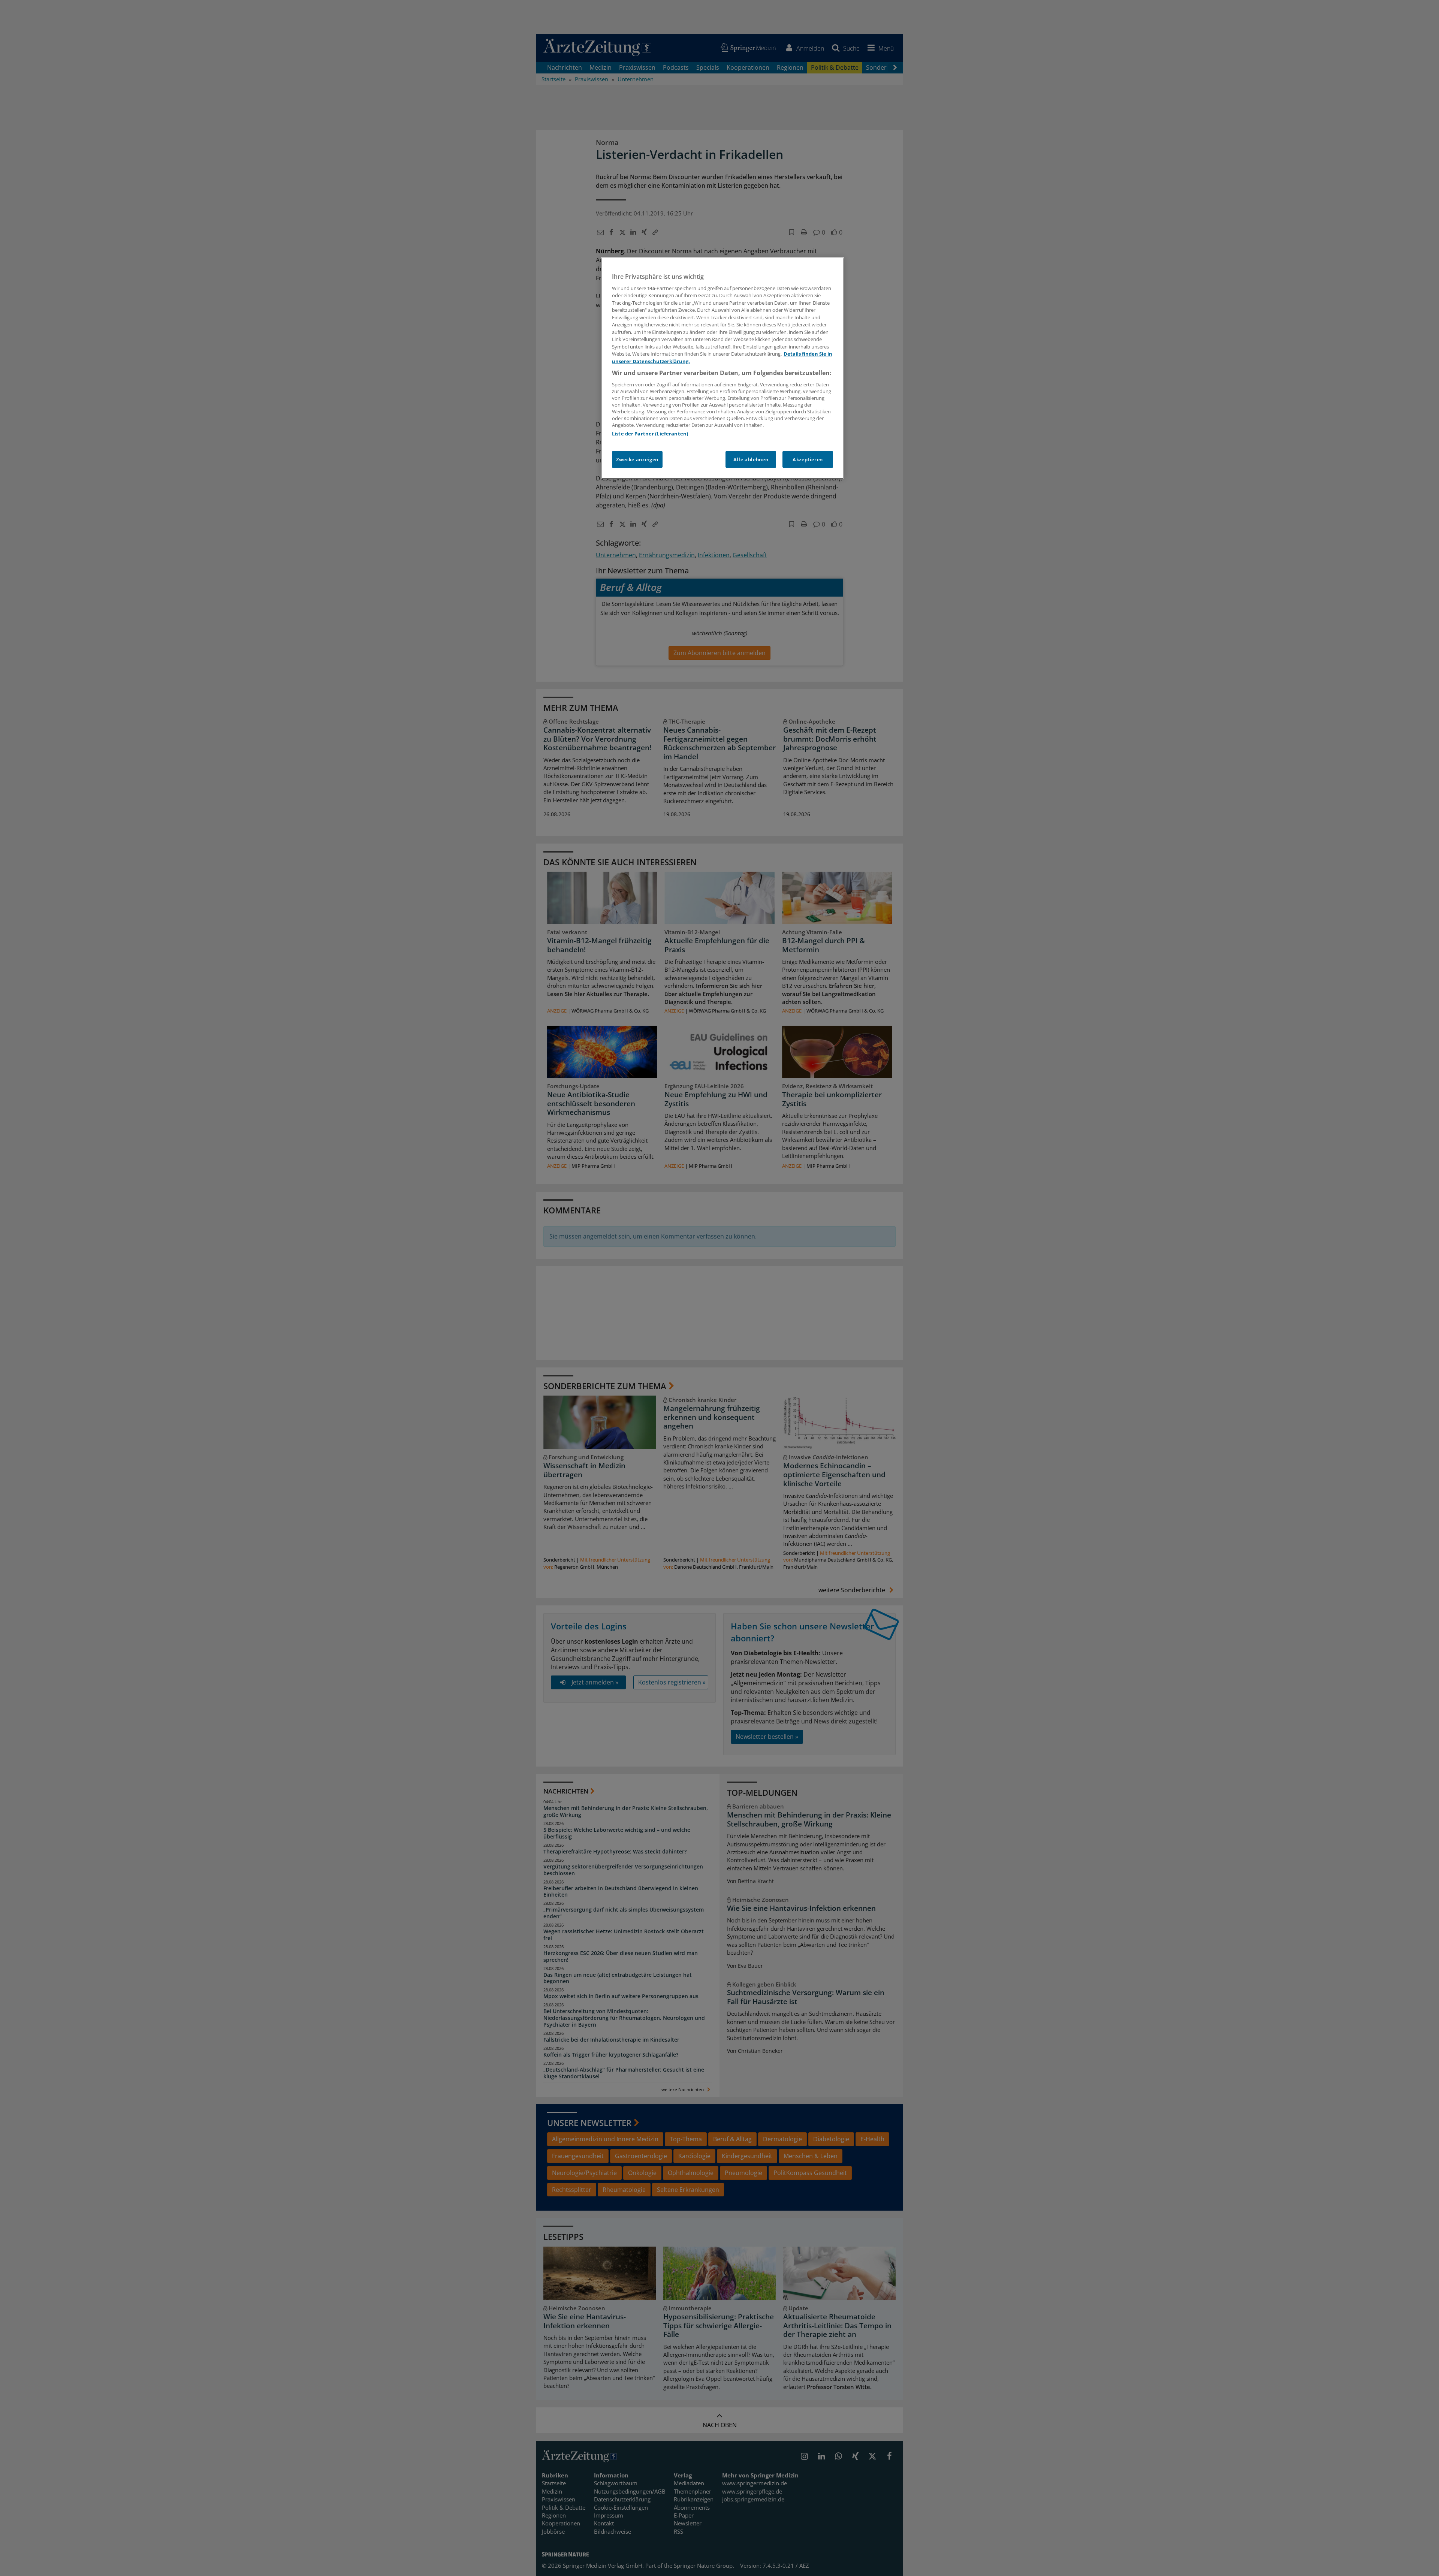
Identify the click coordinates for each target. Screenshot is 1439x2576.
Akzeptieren (808, 459)
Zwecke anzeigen (637, 459)
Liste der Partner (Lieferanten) (650, 434)
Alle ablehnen (751, 459)
